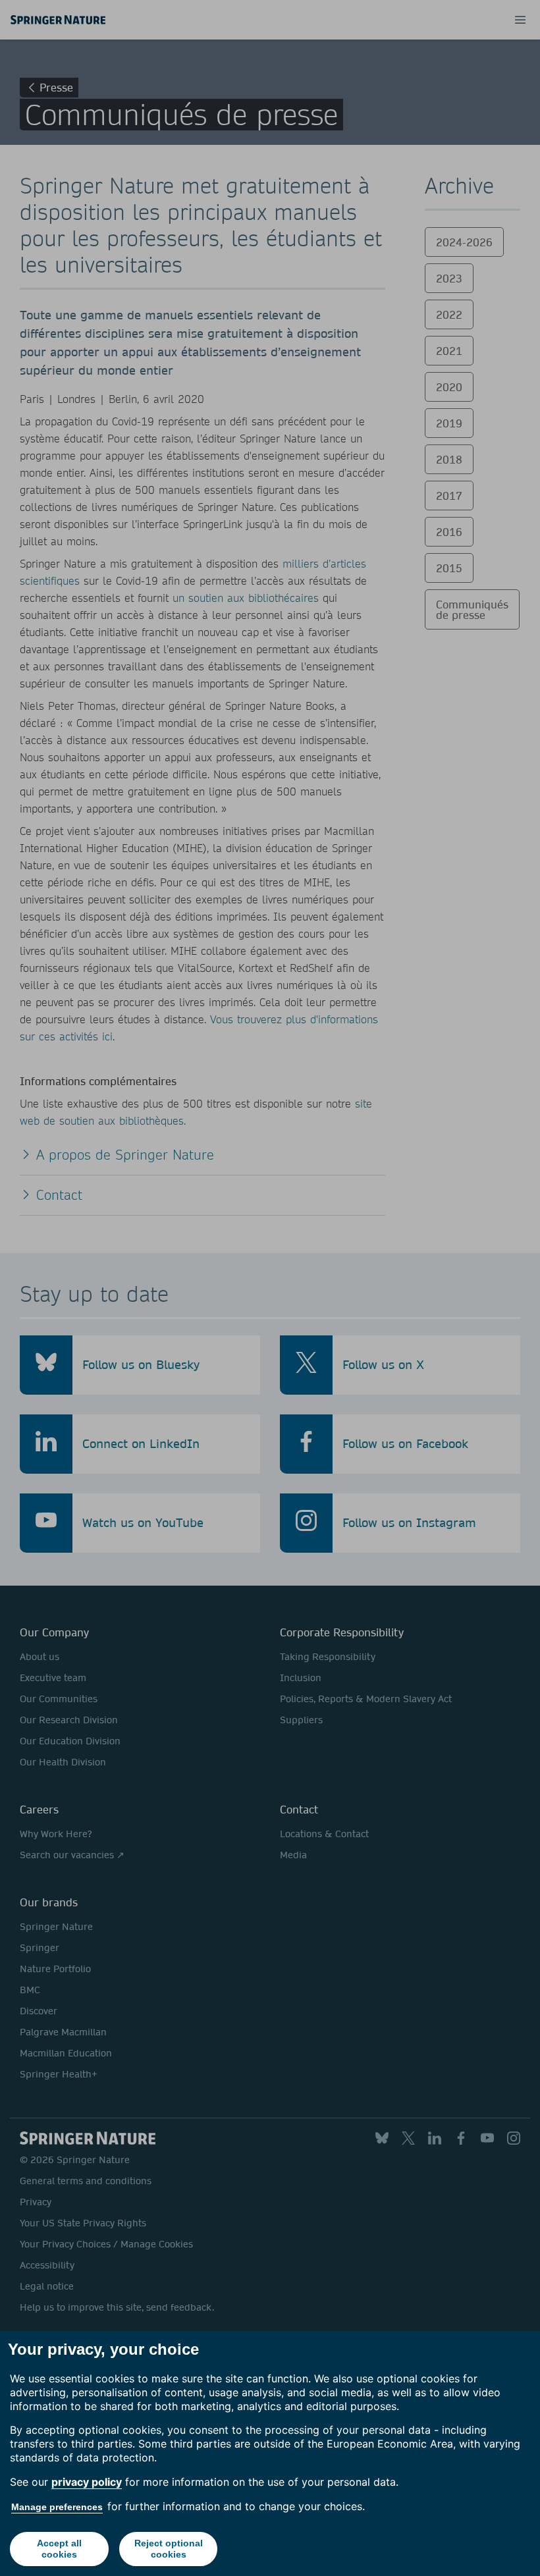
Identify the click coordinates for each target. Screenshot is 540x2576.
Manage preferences (57, 2507)
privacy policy (87, 2482)
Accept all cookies (59, 2549)
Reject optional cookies (169, 2549)
